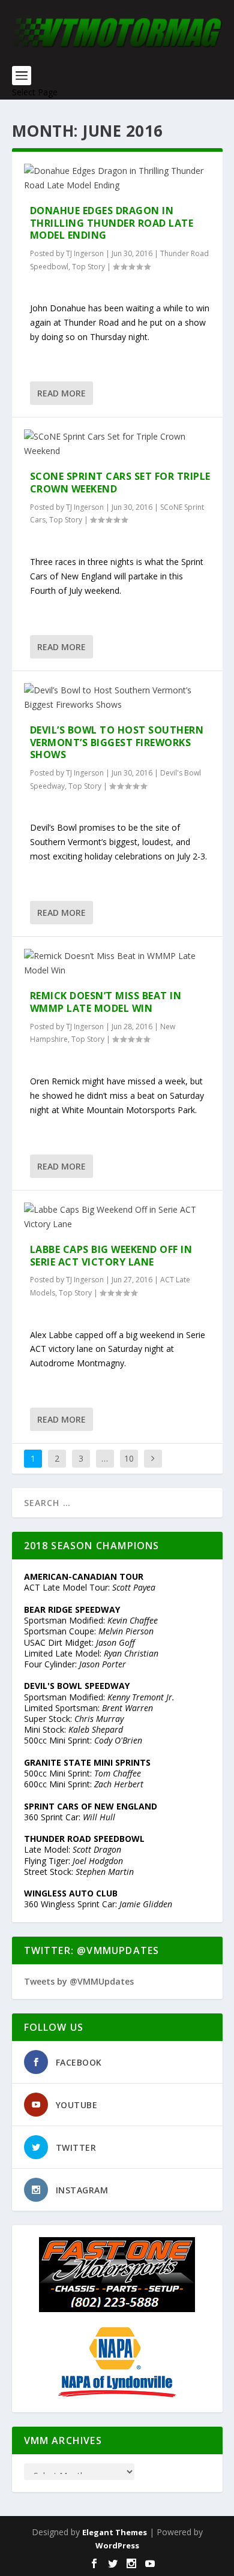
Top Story (88, 267)
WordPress (117, 2545)
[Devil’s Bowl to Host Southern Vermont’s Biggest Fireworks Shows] (117, 698)
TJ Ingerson (85, 253)
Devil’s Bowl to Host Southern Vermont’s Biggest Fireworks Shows (117, 743)
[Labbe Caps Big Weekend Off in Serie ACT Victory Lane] (117, 1217)
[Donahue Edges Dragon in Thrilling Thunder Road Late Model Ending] (117, 178)
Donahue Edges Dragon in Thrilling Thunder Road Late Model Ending (112, 223)
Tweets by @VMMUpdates (79, 1981)
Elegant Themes (115, 2532)
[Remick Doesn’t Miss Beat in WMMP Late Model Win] (117, 963)
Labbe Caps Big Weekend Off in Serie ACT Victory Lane (111, 1256)
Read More (61, 393)
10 (129, 1458)
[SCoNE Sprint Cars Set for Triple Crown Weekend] (117, 444)
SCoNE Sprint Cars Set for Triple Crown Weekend (120, 483)
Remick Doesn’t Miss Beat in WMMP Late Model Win (106, 1002)
